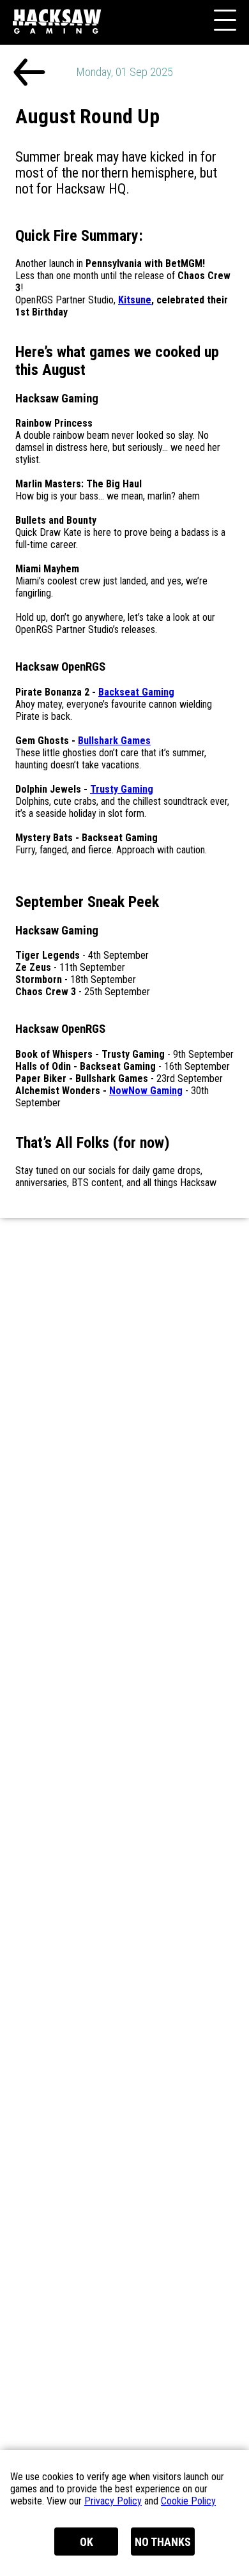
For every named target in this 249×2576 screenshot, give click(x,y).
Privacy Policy (113, 2501)
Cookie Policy (188, 2501)
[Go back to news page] (29, 73)
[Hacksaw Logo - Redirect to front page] (61, 46)
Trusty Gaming (122, 789)
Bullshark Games (114, 741)
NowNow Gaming (146, 1091)
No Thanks (163, 2542)
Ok (87, 2542)
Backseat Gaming (136, 692)
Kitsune (135, 300)
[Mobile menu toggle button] (223, 22)
